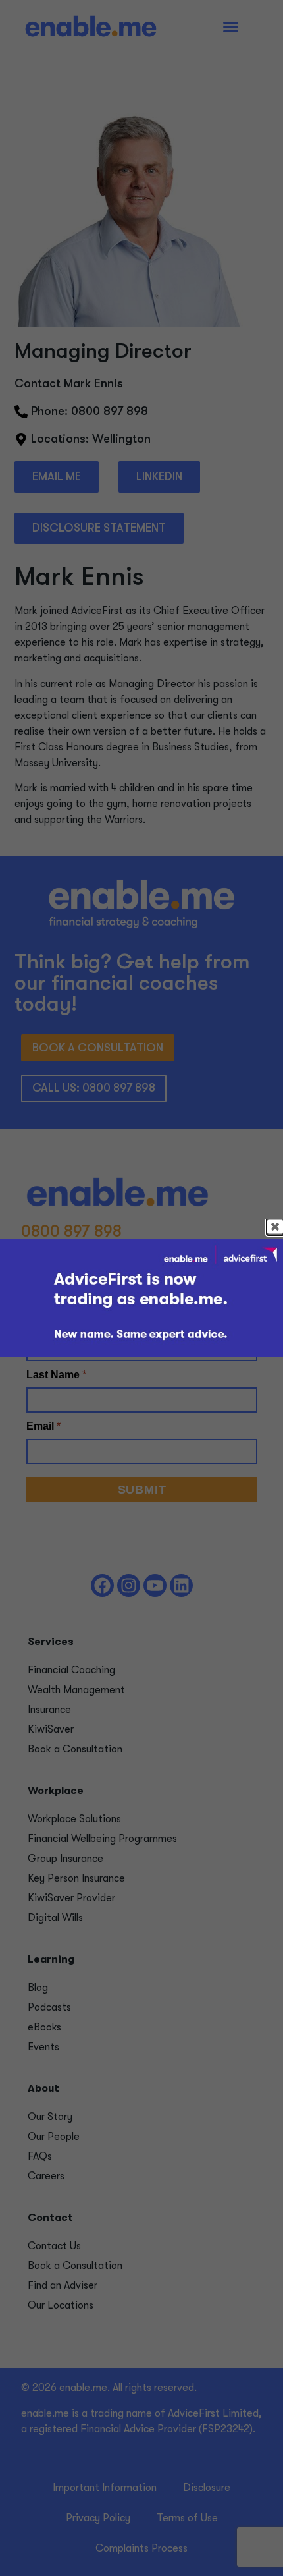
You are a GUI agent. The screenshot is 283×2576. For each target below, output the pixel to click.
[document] (141, 1288)
